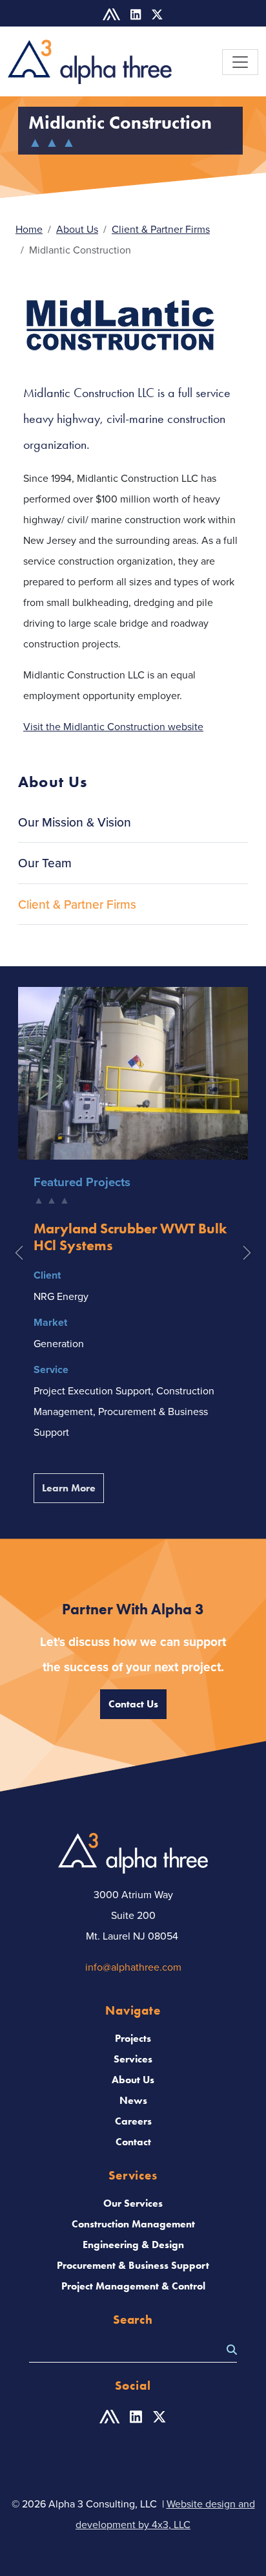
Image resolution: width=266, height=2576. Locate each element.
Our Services (133, 2203)
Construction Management (133, 2224)
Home (29, 229)
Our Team (45, 863)
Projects (133, 2038)
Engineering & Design (133, 2245)
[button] (19, 1253)
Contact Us (133, 1704)
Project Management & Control (133, 2286)
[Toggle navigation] (240, 62)
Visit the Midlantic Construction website (113, 726)
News (133, 2100)
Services (133, 2059)
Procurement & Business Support (133, 2265)
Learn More (73, 1488)
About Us (77, 229)
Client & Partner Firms (161, 229)
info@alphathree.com (133, 1967)
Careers (133, 2121)
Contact (133, 2142)
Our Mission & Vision (75, 822)
